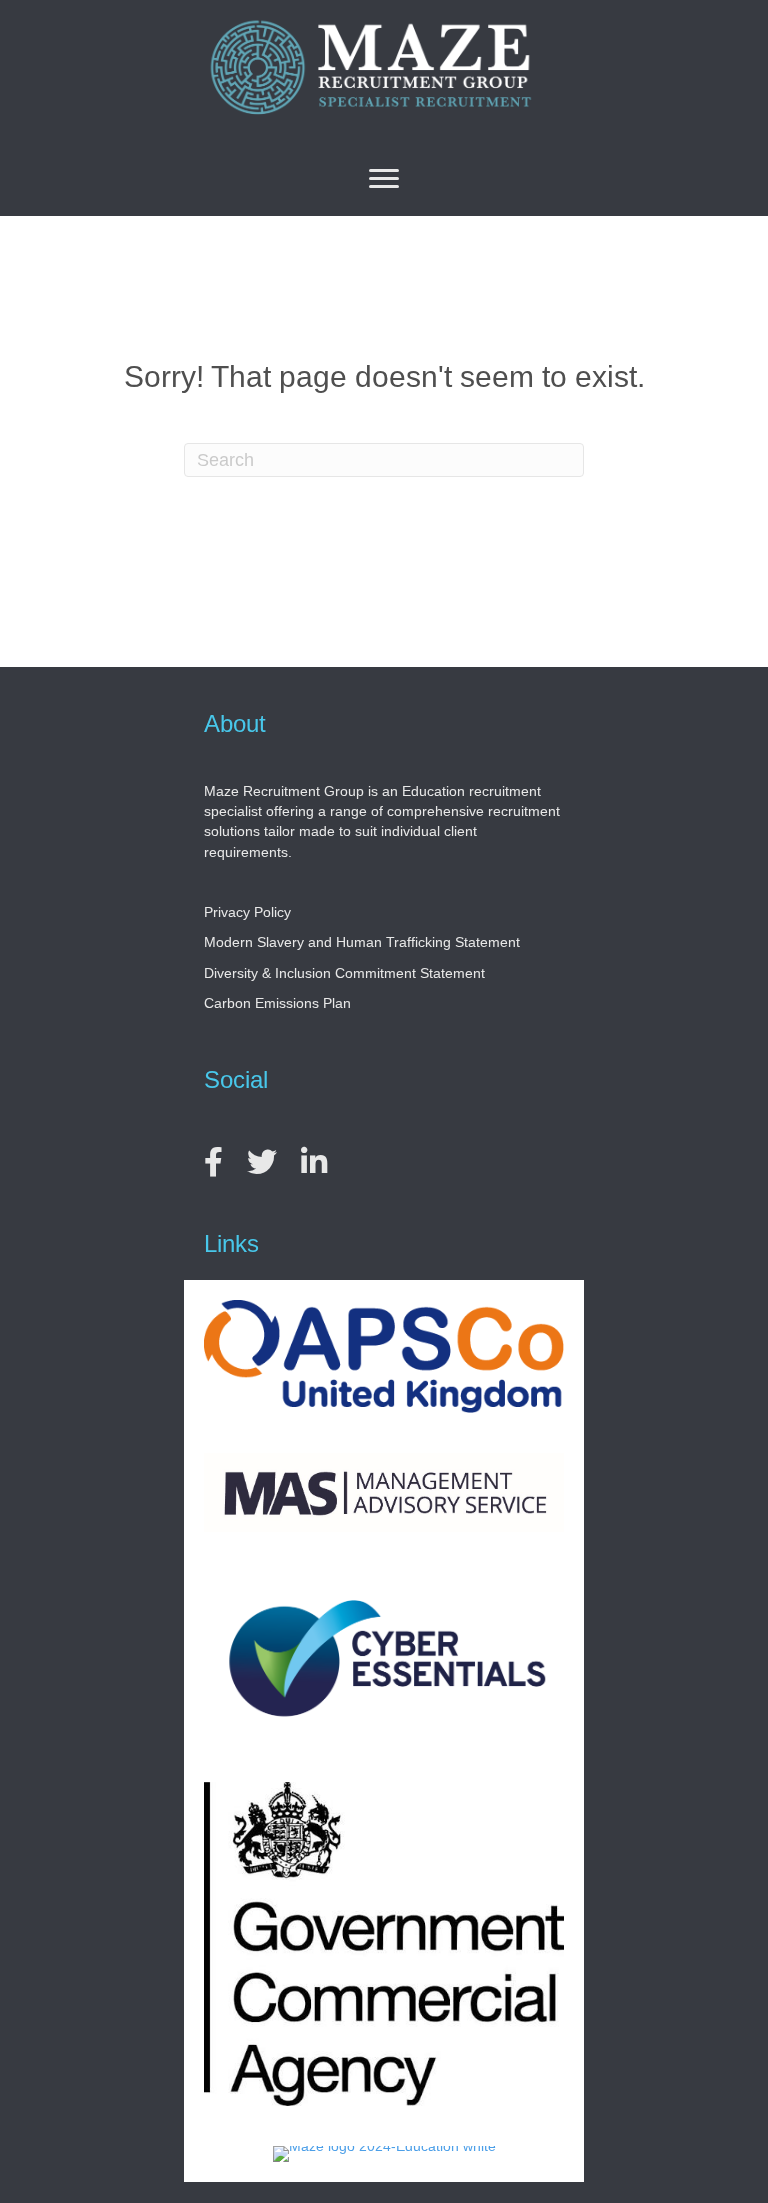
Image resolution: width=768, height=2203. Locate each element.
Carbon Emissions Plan (277, 1003)
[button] (384, 179)
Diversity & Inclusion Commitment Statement (344, 973)
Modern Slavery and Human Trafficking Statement (362, 942)
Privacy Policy (247, 912)
